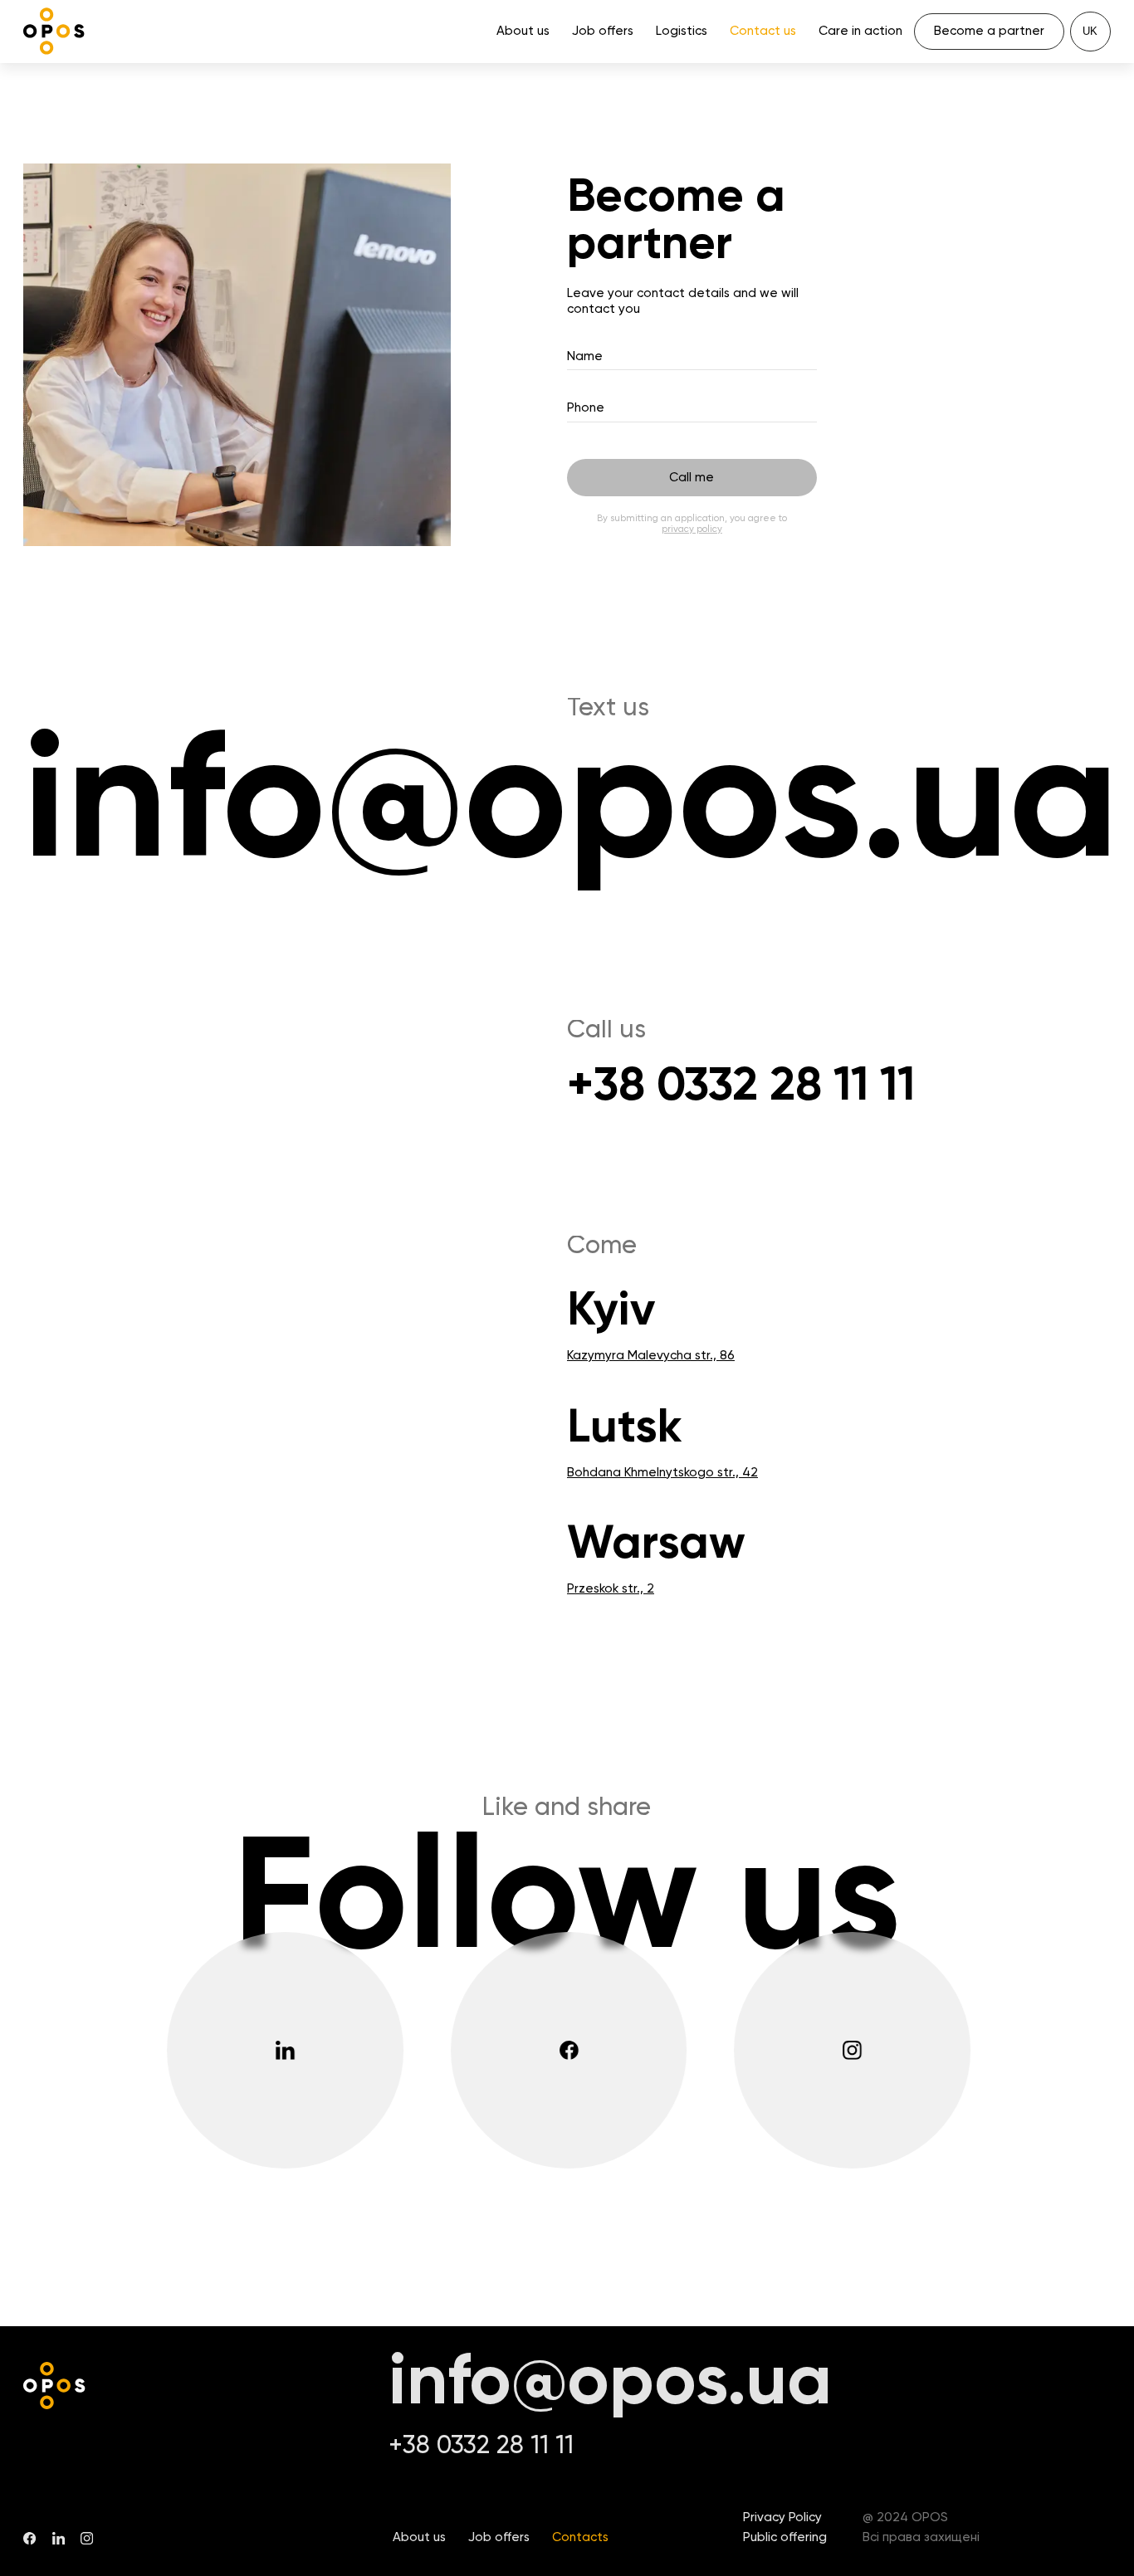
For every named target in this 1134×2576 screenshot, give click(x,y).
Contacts (580, 2537)
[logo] (54, 31)
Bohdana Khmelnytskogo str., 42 (662, 1473)
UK (1090, 31)
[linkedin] (293, 2050)
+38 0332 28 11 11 (741, 1087)
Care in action (860, 31)
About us (523, 31)
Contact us (763, 31)
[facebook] (577, 2050)
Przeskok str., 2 (611, 1589)
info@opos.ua (567, 808)
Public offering (785, 2537)
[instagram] (860, 2050)
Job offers (603, 31)
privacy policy (692, 529)
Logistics (682, 31)
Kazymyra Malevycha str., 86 (651, 1356)
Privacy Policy (782, 2517)
